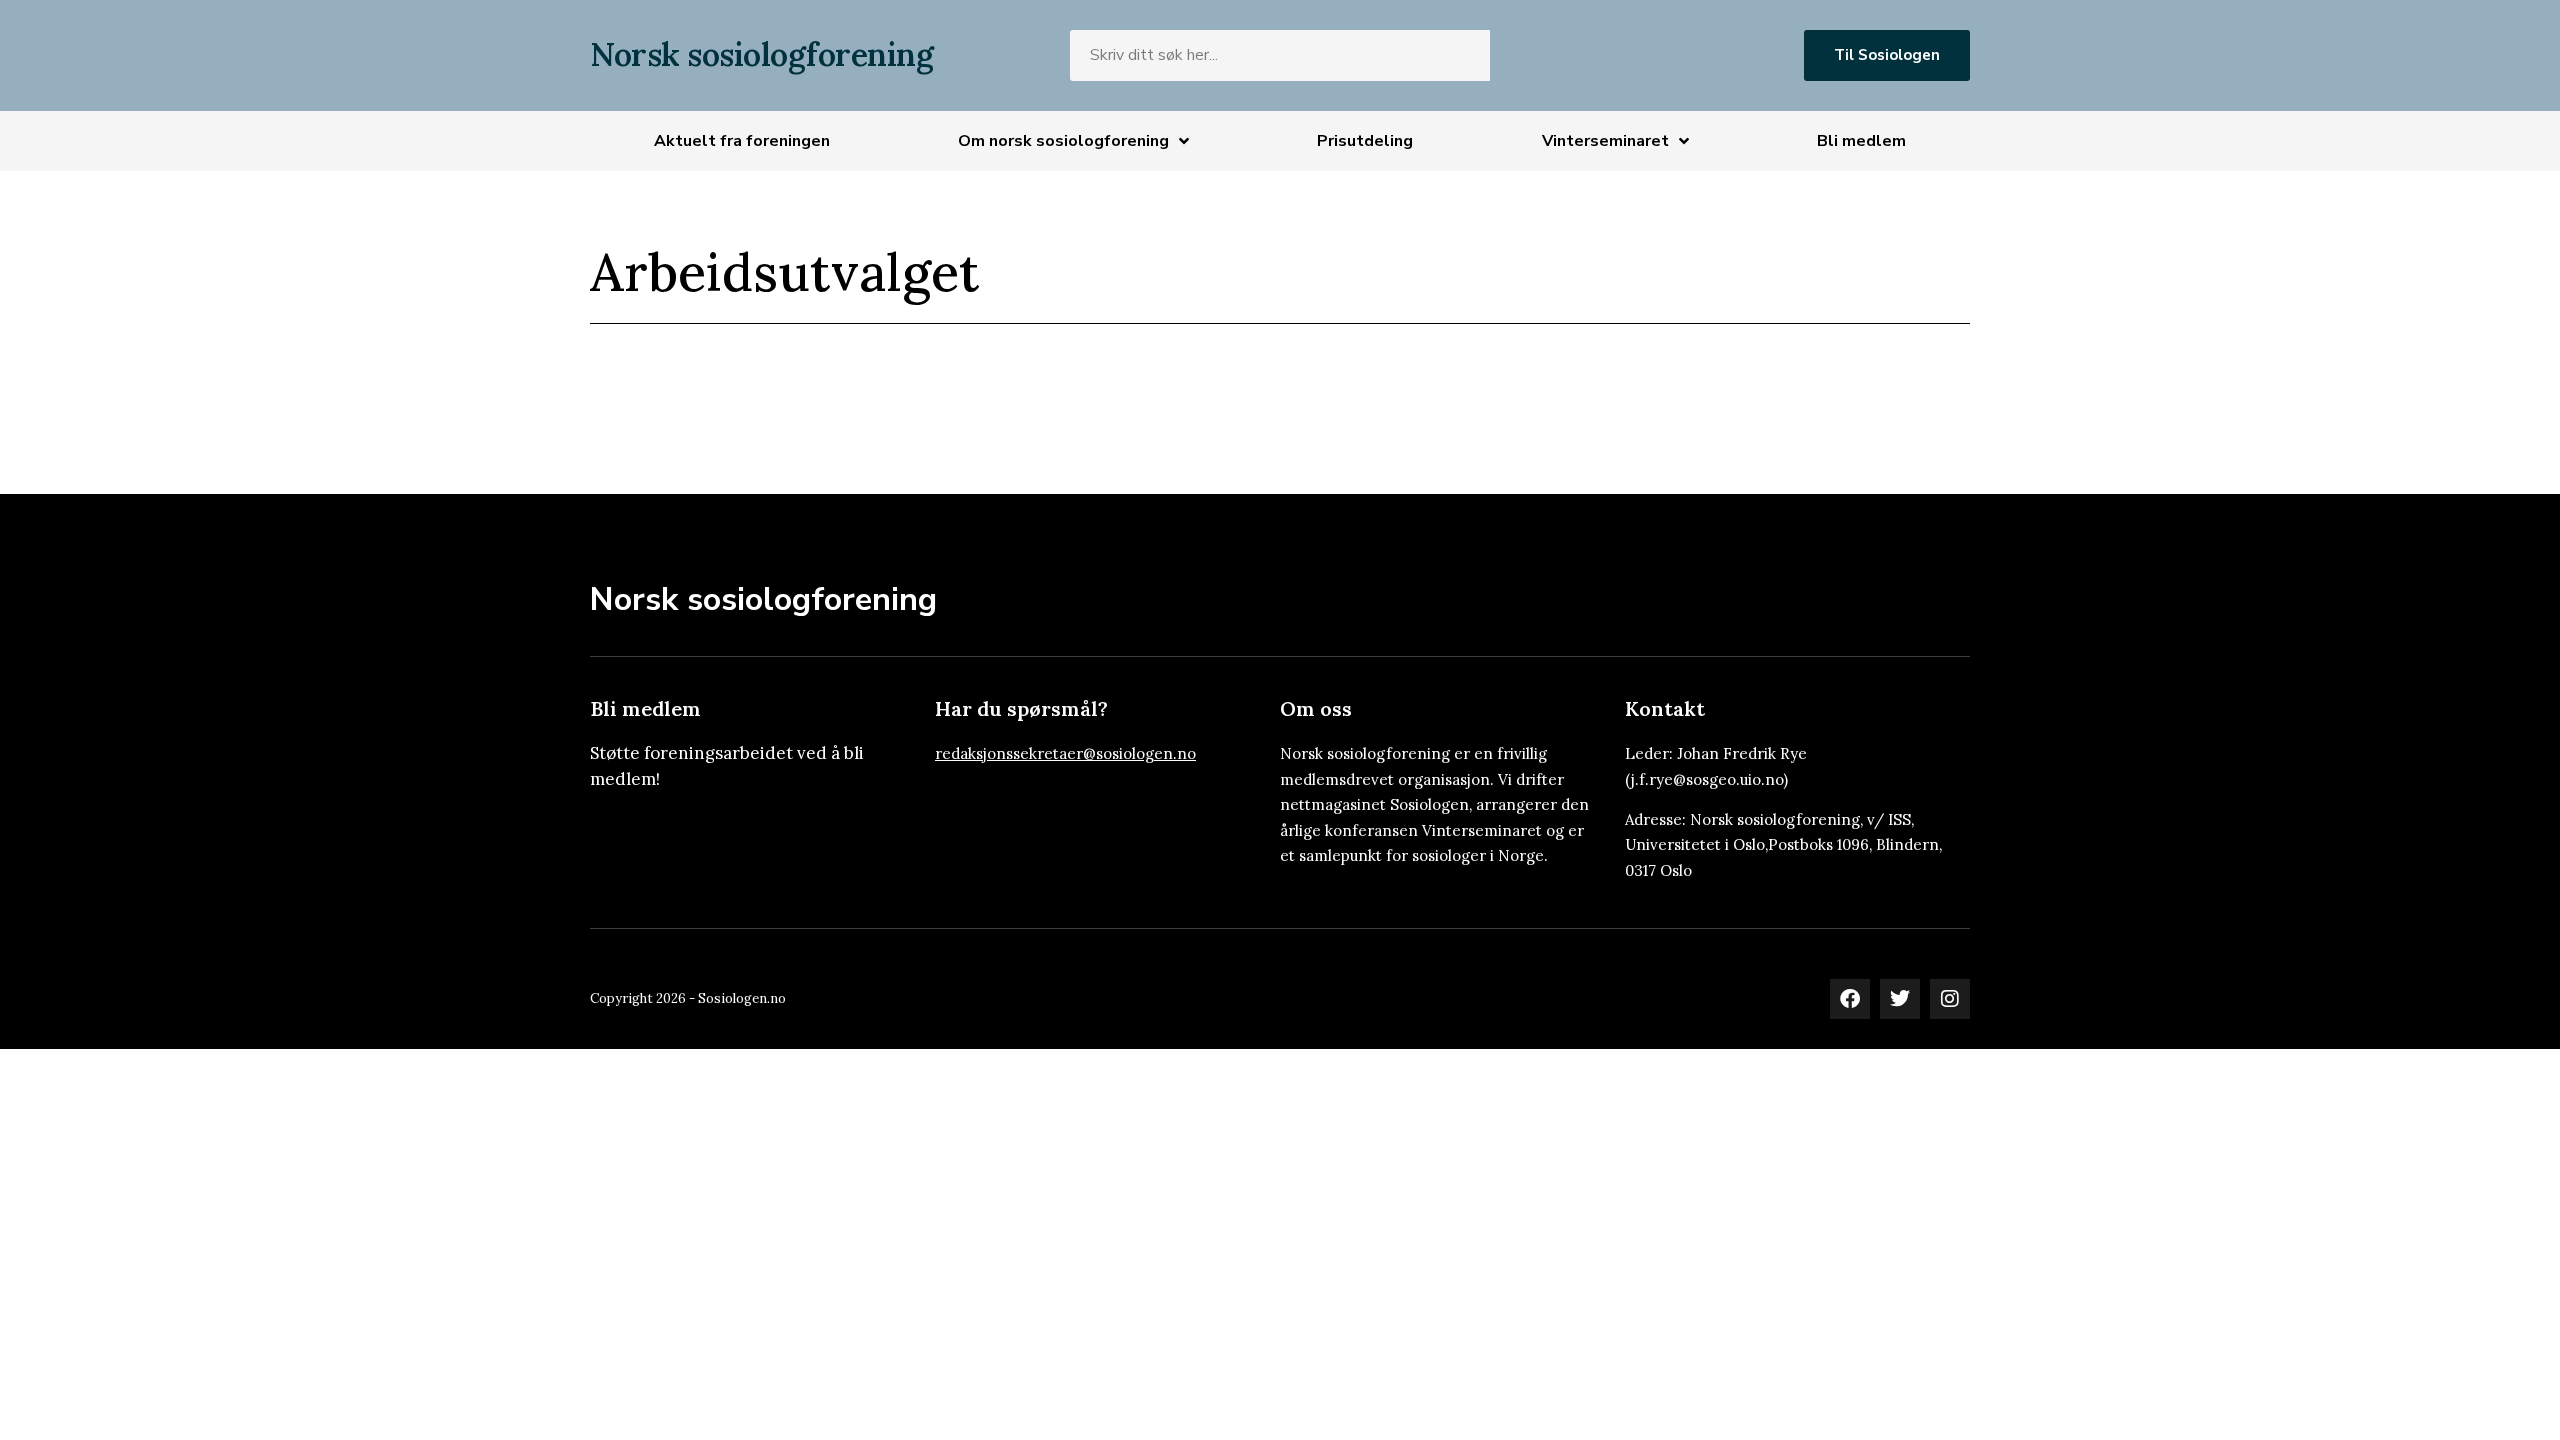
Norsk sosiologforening (761, 54)
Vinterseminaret (1605, 141)
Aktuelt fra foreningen (742, 141)
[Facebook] (1850, 999)
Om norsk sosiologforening (1063, 141)
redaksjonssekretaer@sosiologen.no (1065, 753)
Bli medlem (1861, 141)
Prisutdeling (1365, 141)
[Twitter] (1900, 999)
